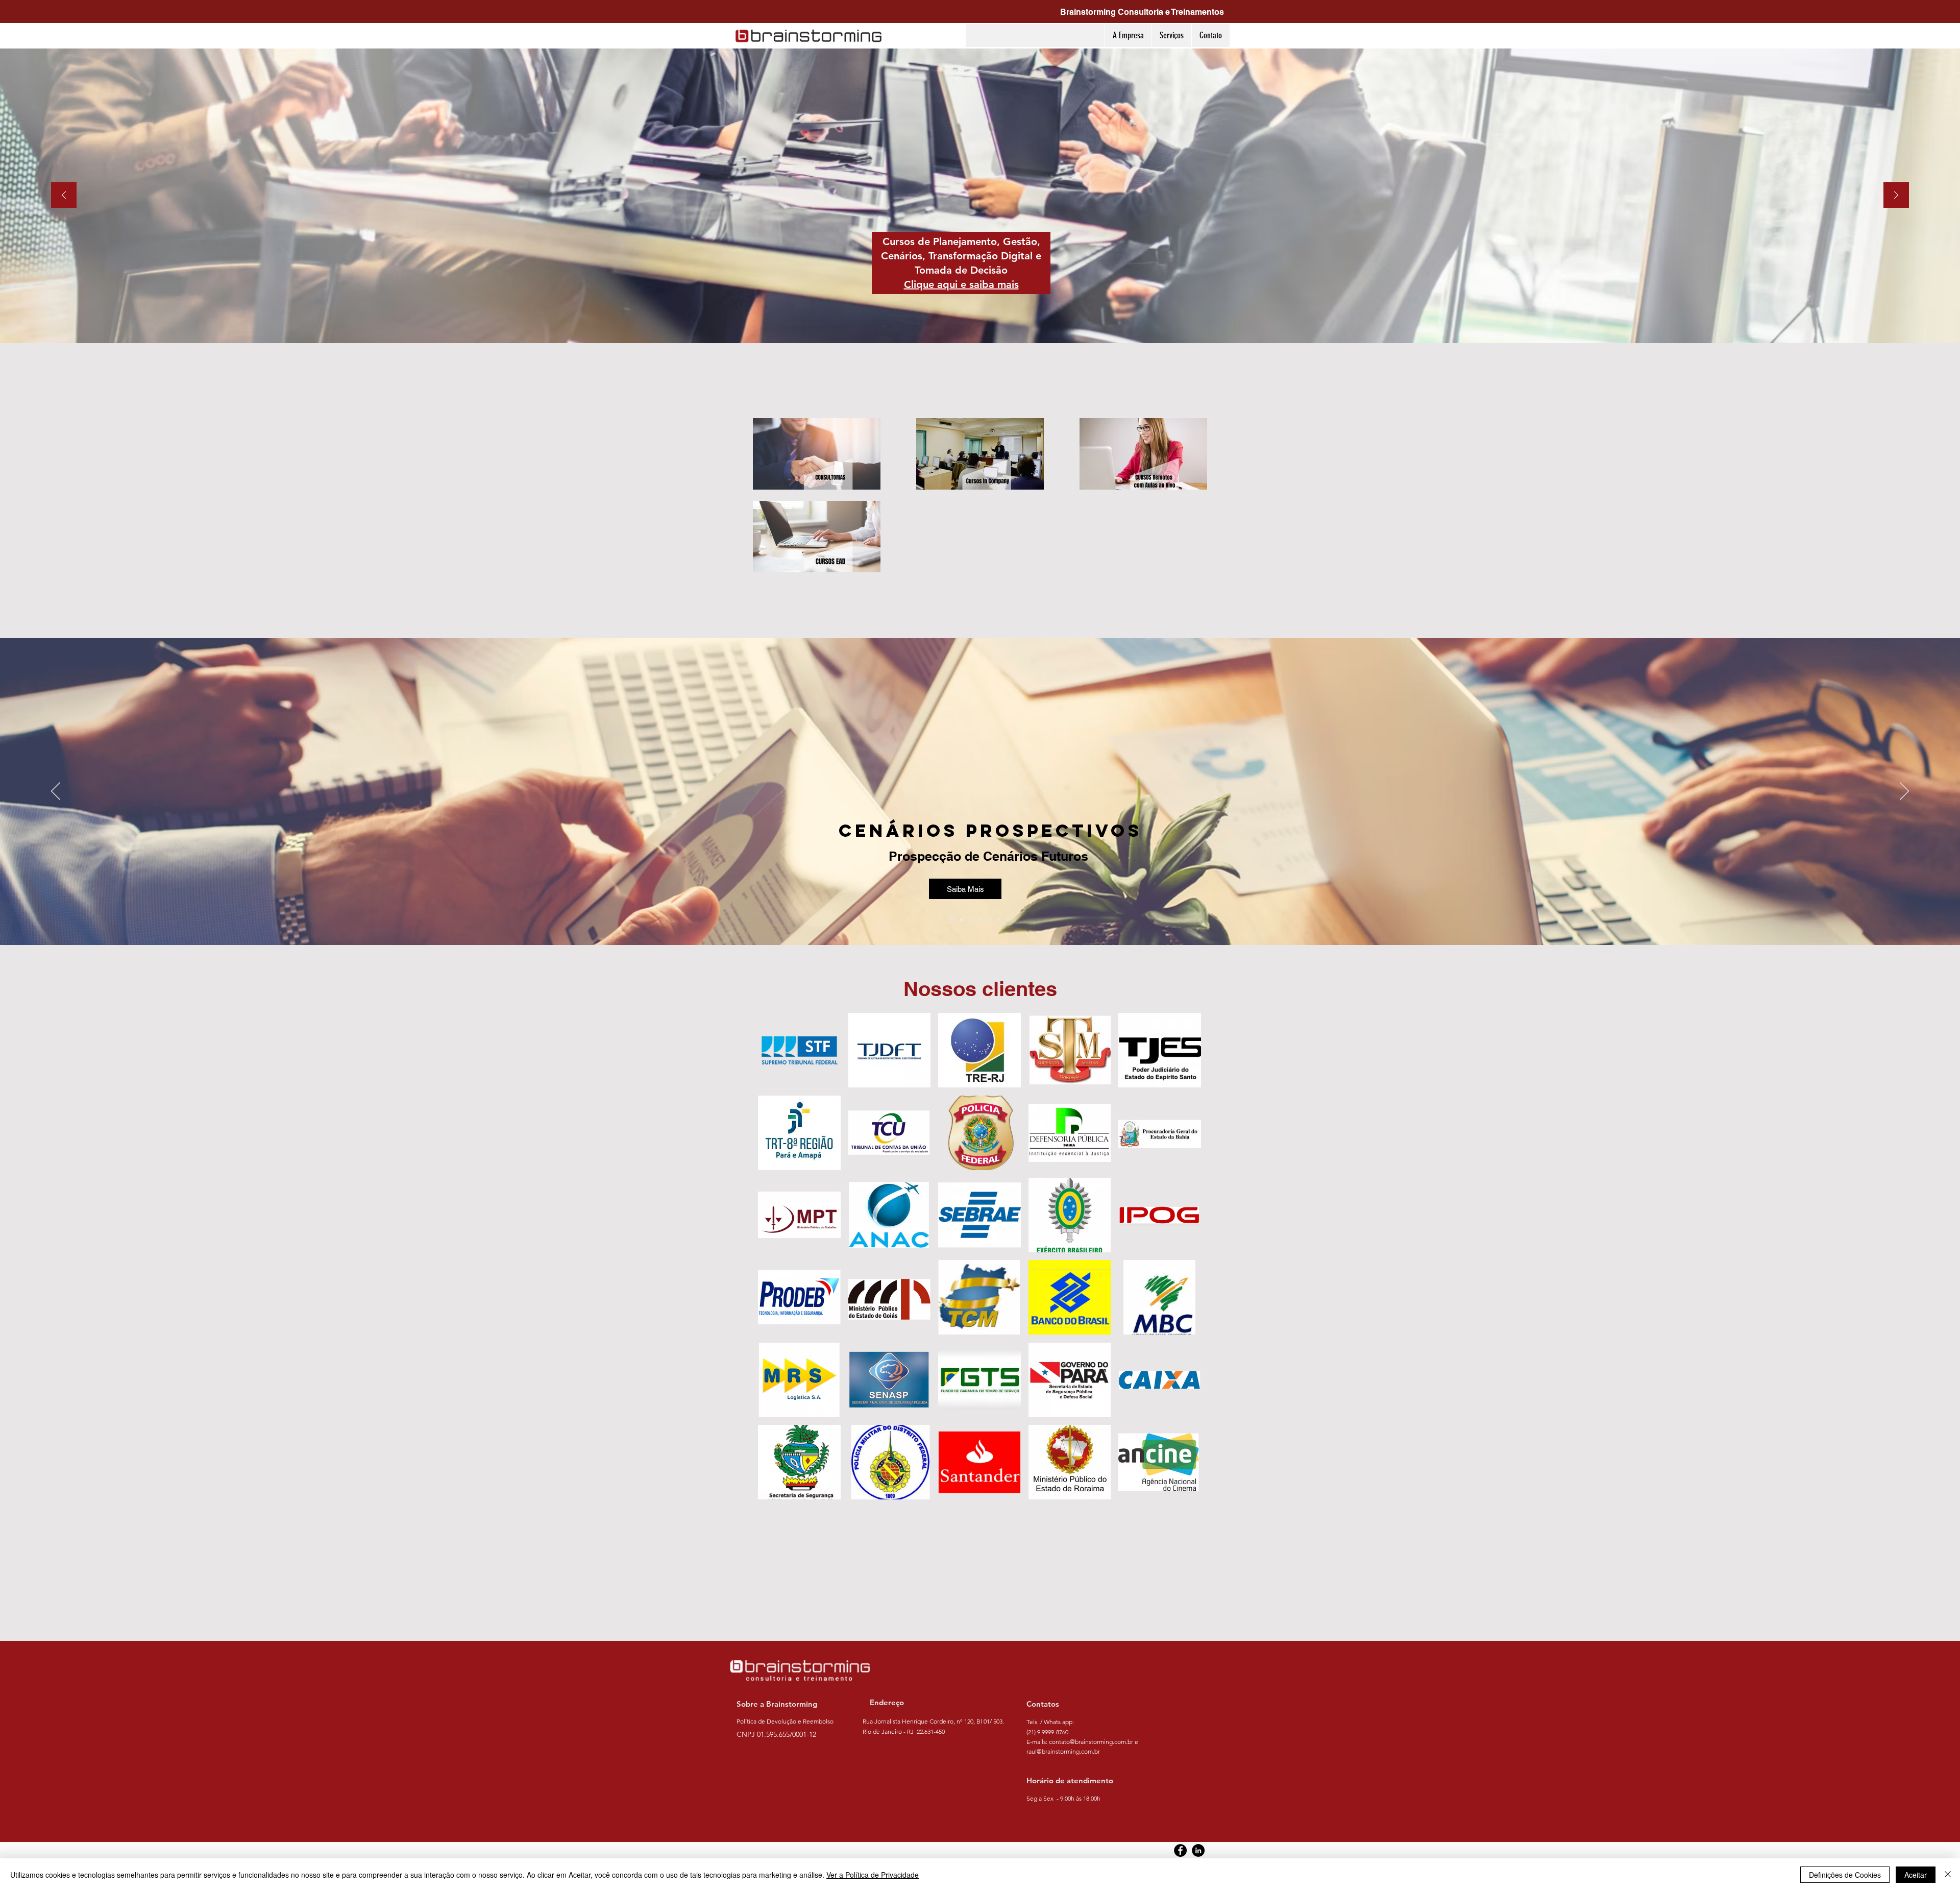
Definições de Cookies (1845, 1875)
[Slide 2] (962, 919)
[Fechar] (1948, 1875)
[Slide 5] (989, 919)
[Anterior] (64, 196)
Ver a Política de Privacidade (873, 1875)
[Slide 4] (980, 919)
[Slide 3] (971, 919)
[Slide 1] (952, 919)
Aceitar (1916, 1875)
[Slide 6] (998, 919)
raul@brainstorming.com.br (1063, 1751)
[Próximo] (1896, 196)
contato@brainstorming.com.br (1091, 1742)
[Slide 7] (1008, 919)
